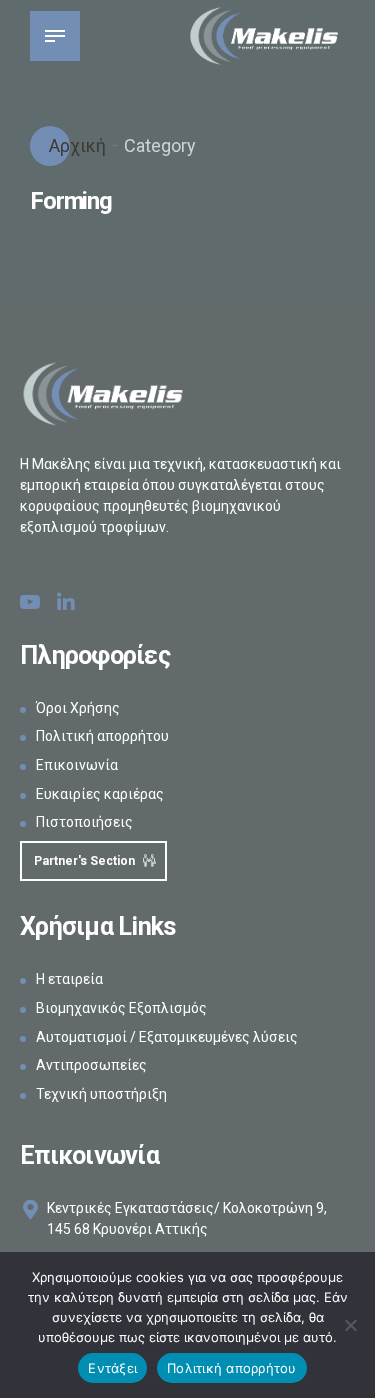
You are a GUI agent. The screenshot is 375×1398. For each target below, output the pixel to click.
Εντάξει (112, 1368)
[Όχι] (350, 1325)
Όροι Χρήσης (78, 708)
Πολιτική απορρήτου (102, 736)
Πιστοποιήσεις (84, 822)
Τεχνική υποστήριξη (101, 1094)
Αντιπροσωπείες (91, 1065)
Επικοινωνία (77, 765)
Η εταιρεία (69, 979)
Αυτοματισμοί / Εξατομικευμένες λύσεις (167, 1037)
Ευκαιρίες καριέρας (100, 794)
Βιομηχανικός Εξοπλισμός (121, 1008)
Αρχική (75, 145)
